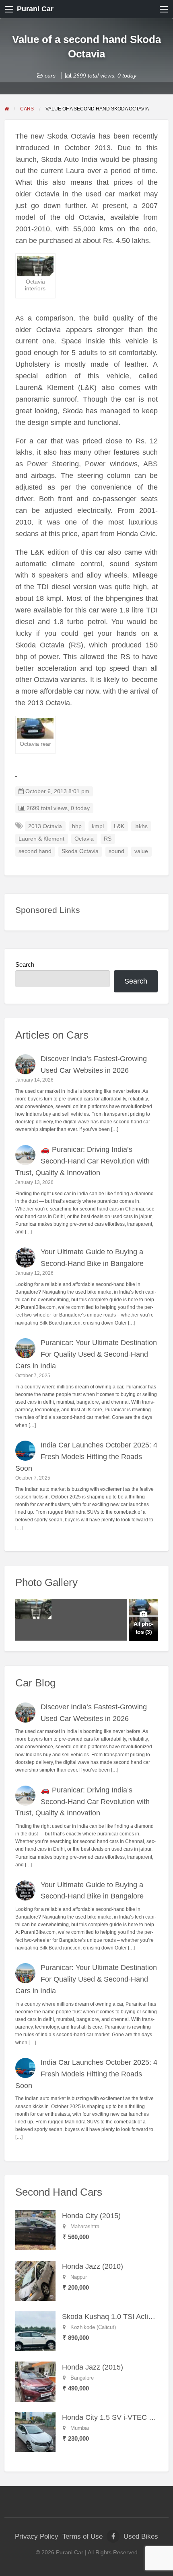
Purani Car (35, 9)
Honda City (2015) (91, 2216)
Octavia (84, 839)
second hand (35, 851)
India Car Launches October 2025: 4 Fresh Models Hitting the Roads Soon (86, 1457)
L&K (119, 826)
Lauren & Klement (41, 839)
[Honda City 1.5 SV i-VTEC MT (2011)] (35, 2431)
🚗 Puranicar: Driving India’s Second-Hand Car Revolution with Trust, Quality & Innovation (83, 1161)
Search (25, 965)
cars (50, 76)
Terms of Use (82, 2536)
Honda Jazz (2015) (93, 2367)
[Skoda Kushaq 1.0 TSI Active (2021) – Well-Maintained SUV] (35, 2331)
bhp (77, 826)
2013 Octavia (45, 826)
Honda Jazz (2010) (93, 2266)
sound (116, 851)
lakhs (141, 826)
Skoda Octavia (80, 851)
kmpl (98, 826)
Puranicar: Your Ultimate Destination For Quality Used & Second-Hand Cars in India (86, 1354)
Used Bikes (141, 2536)
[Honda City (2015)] (35, 2230)
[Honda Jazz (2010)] (35, 2280)
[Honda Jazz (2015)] (35, 2381)
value (141, 851)
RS (108, 839)
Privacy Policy (37, 2536)
